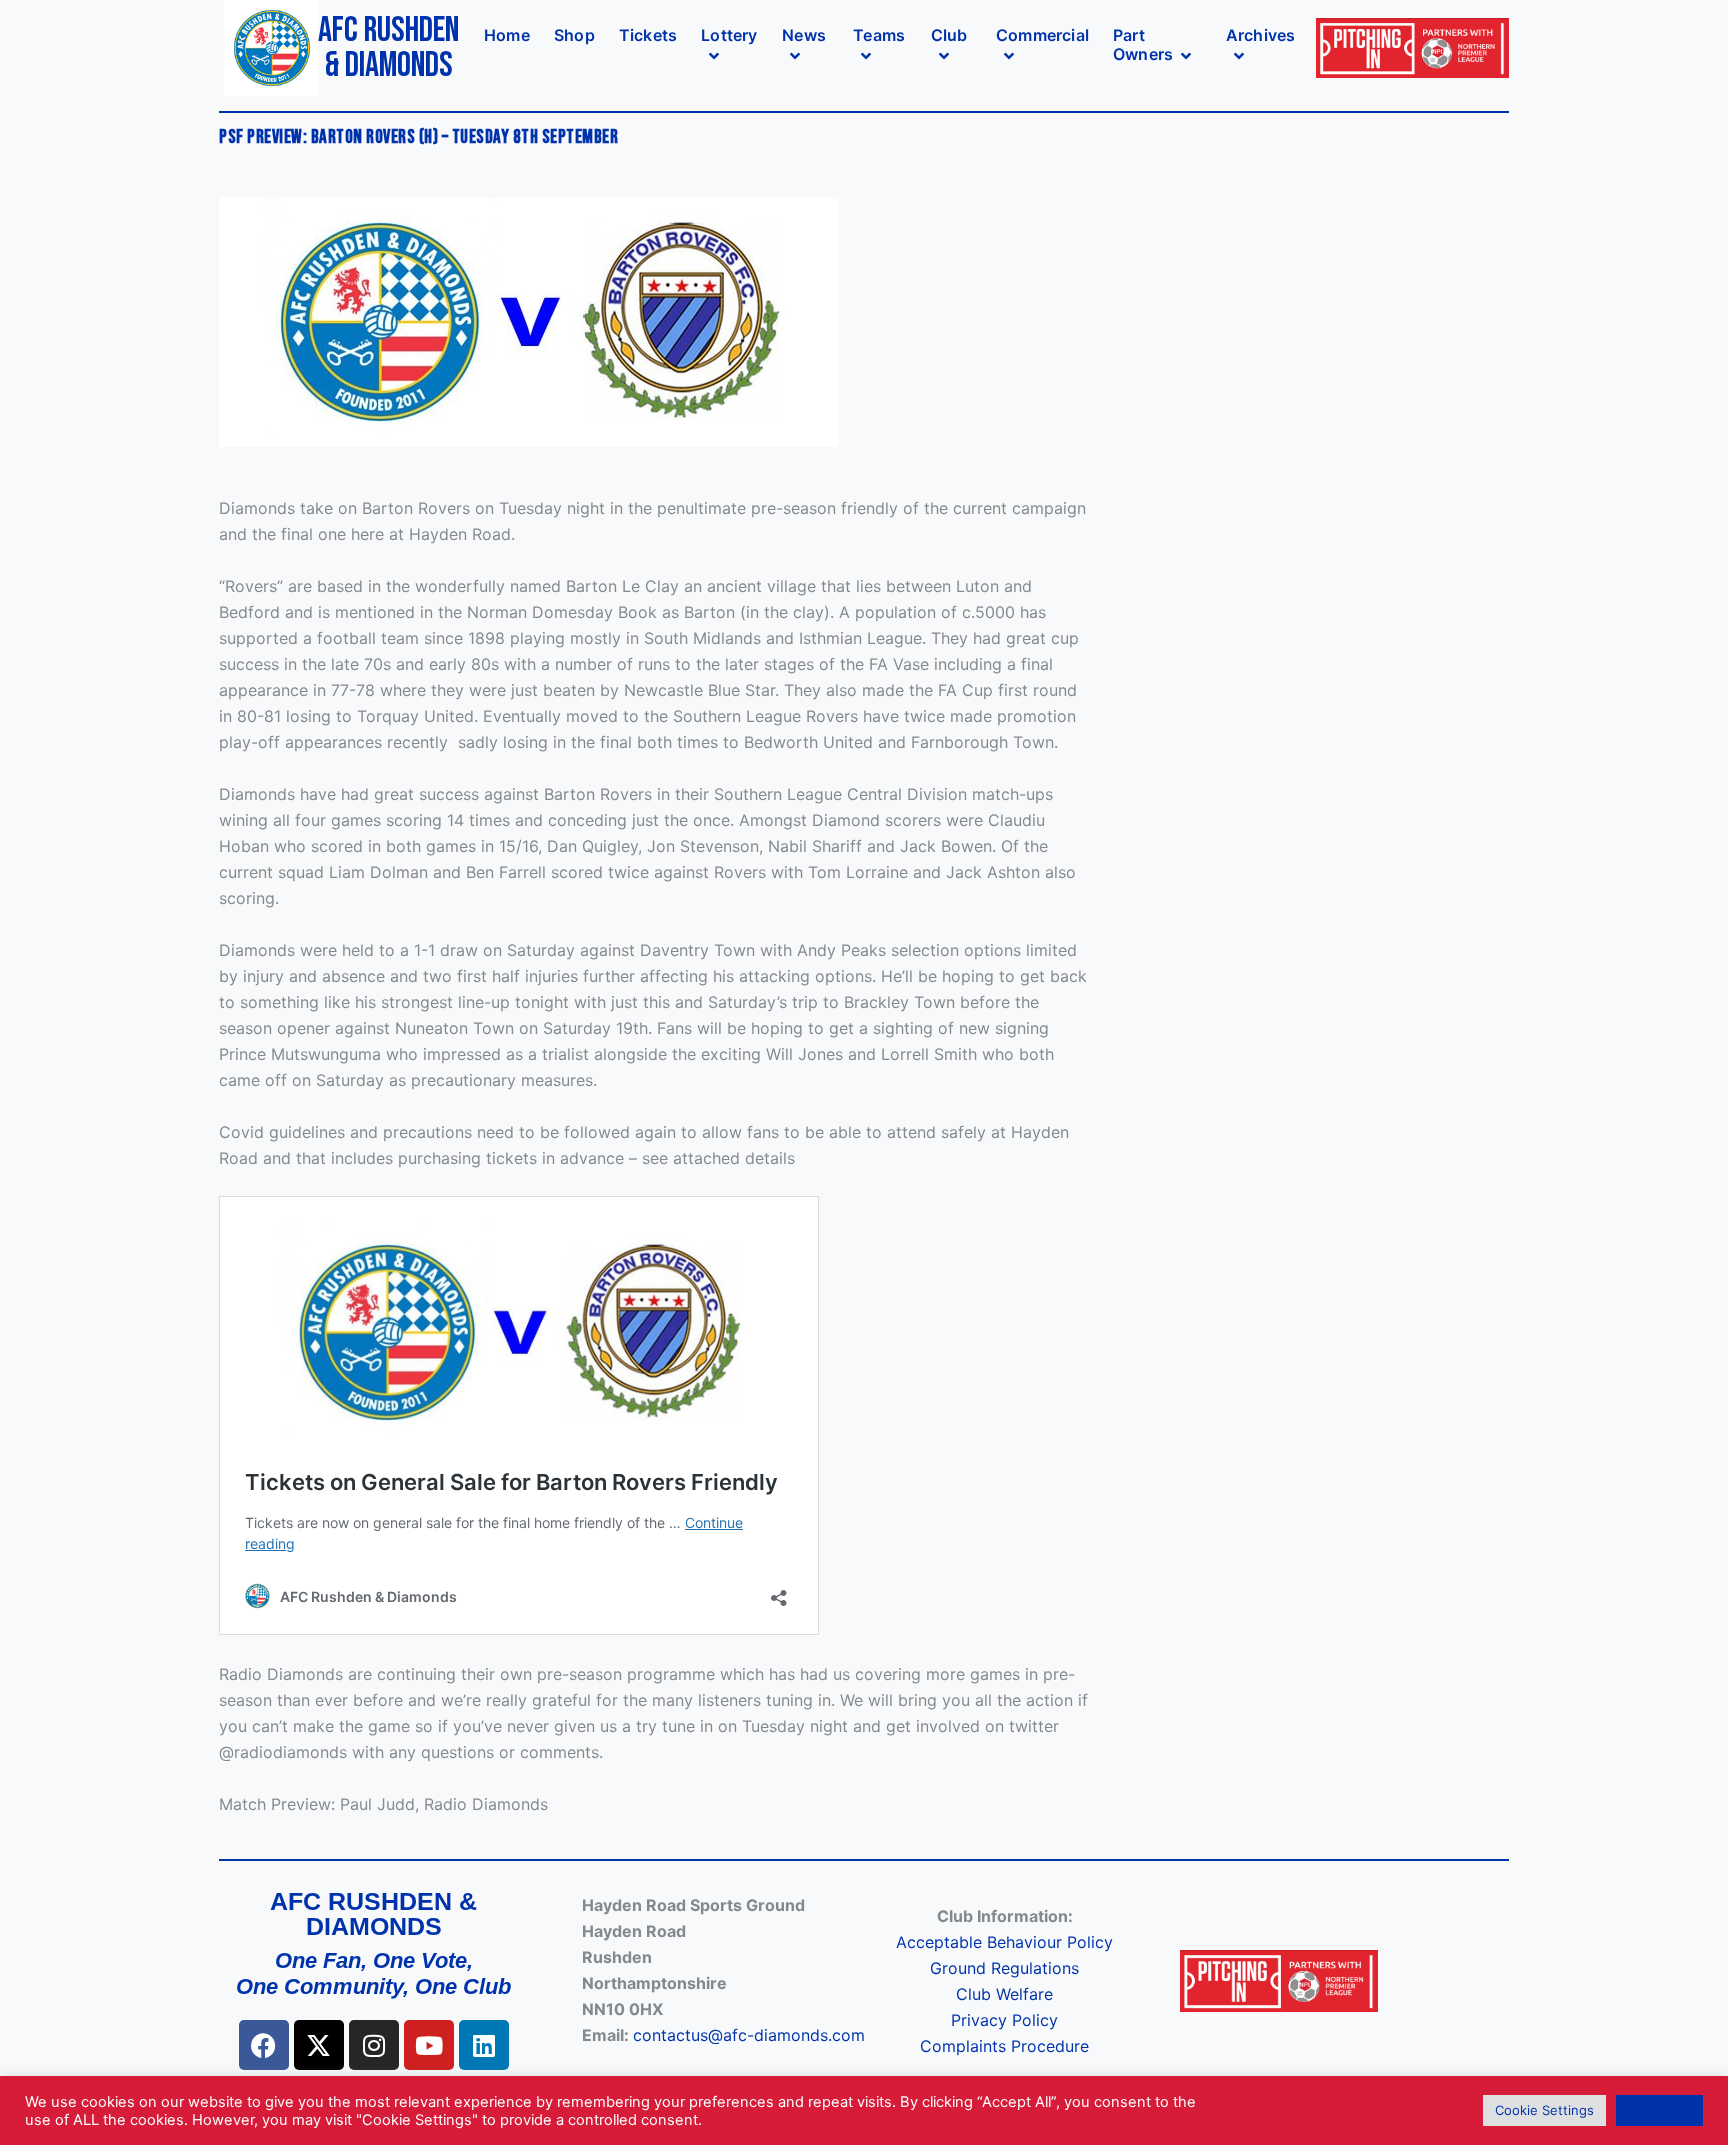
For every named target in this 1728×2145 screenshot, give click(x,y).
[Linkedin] (484, 2045)
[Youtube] (429, 2045)
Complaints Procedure (1004, 2046)
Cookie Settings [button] (1544, 2110)
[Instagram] (374, 2045)
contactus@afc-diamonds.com (749, 2035)
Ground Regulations (1004, 1968)
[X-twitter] (319, 2045)
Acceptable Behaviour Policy (1004, 1942)
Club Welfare (1004, 1994)
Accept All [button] (1659, 2110)
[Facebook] (264, 2045)
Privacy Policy (1004, 2020)
